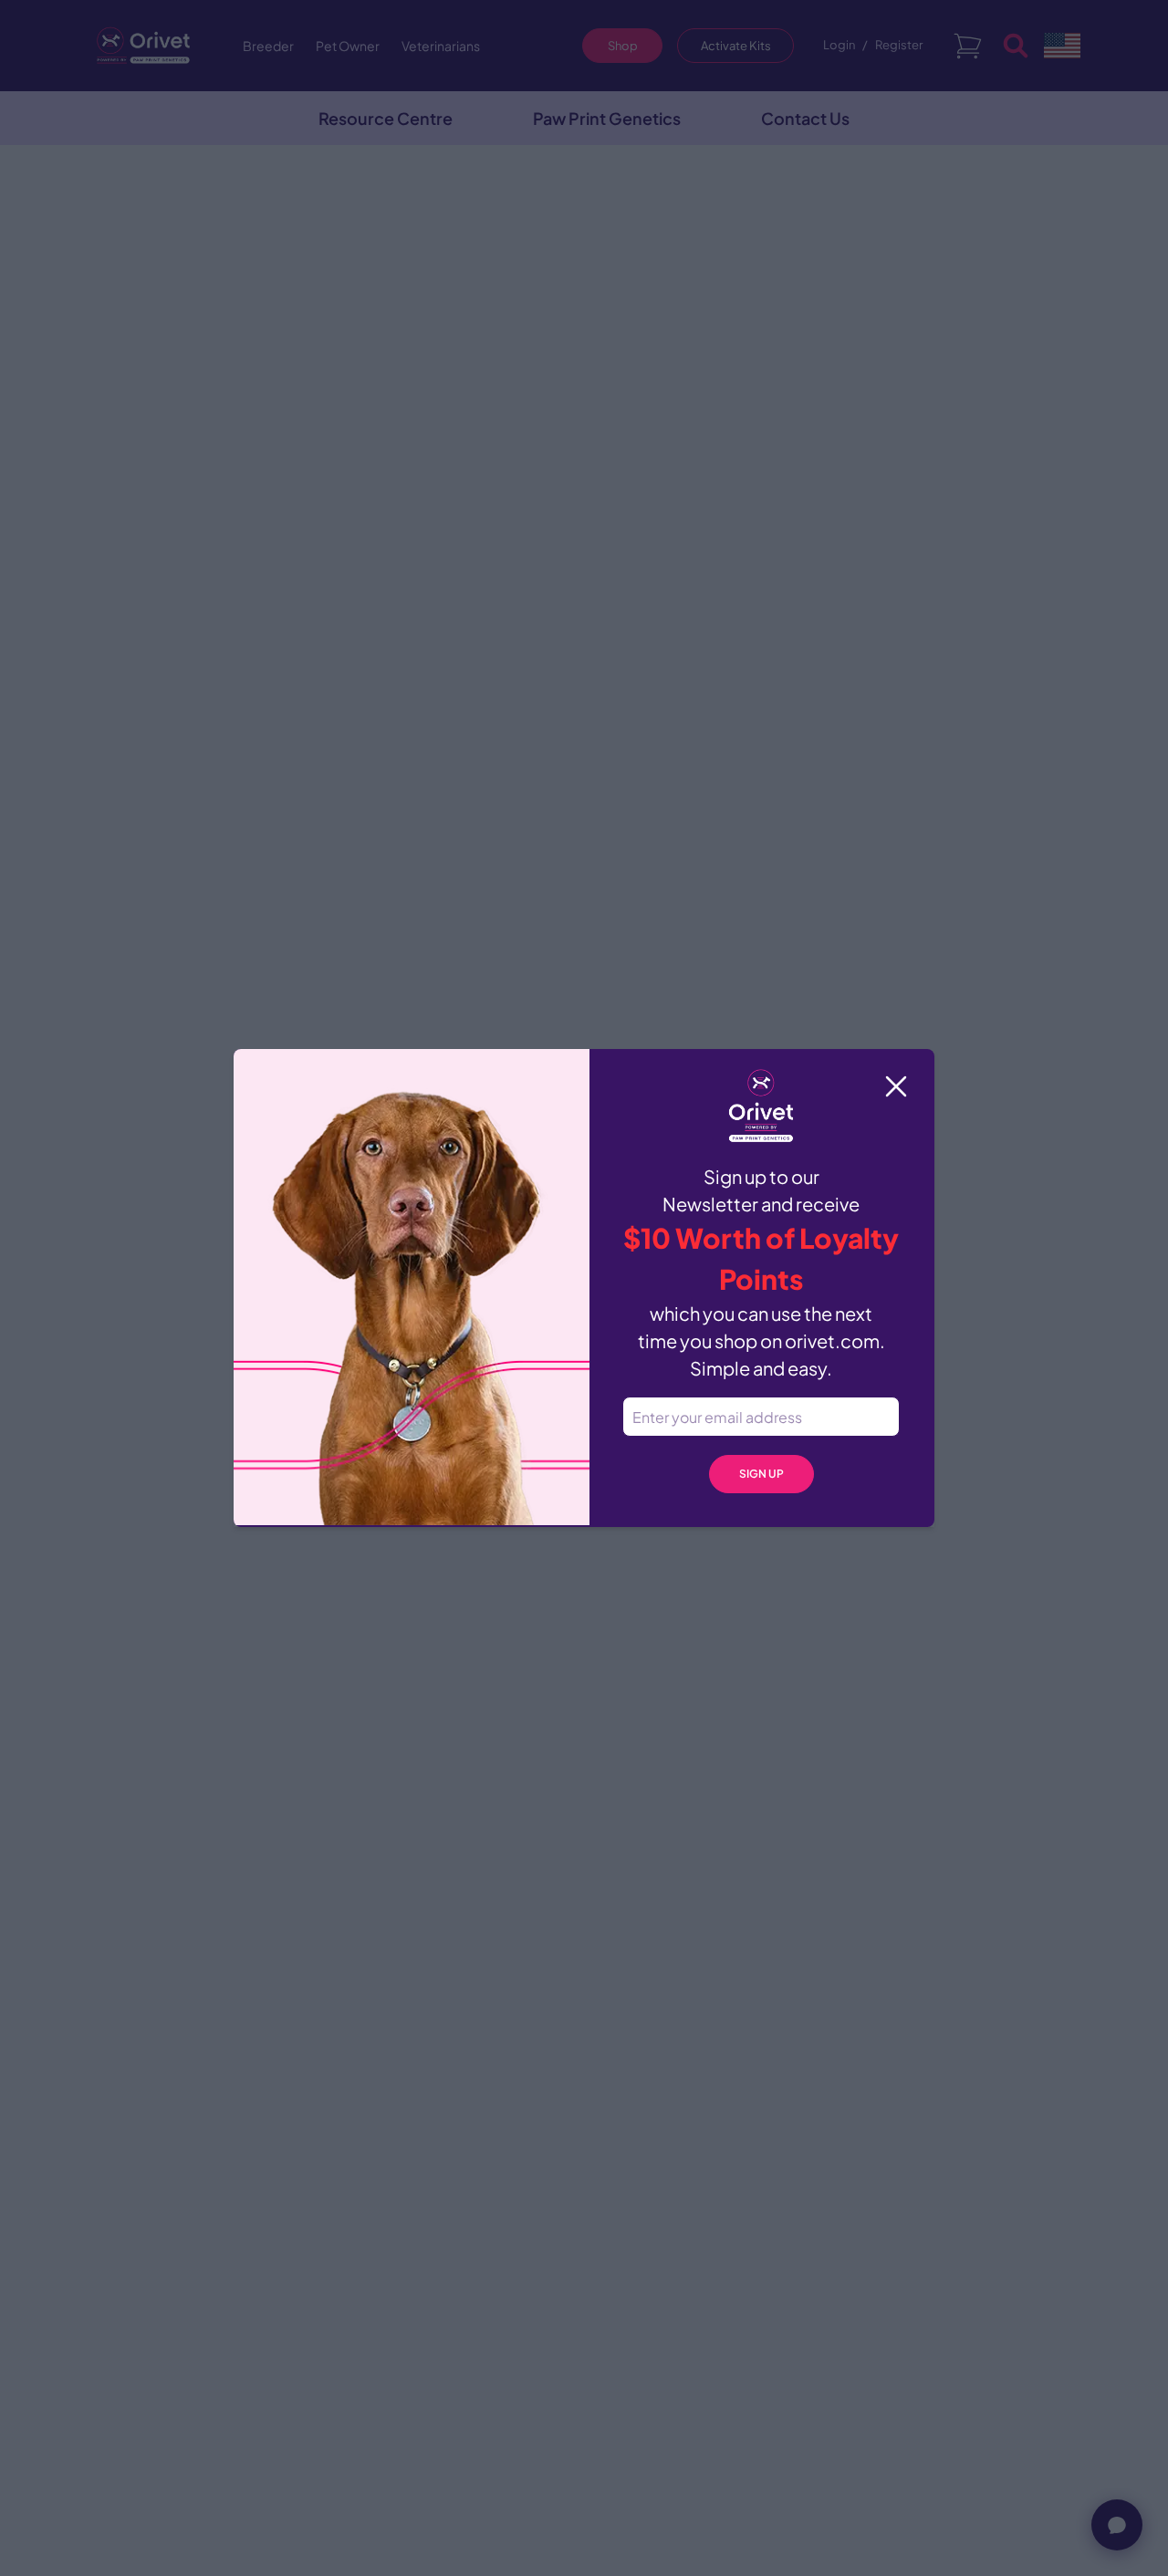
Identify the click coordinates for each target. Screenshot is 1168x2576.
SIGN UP (761, 1474)
